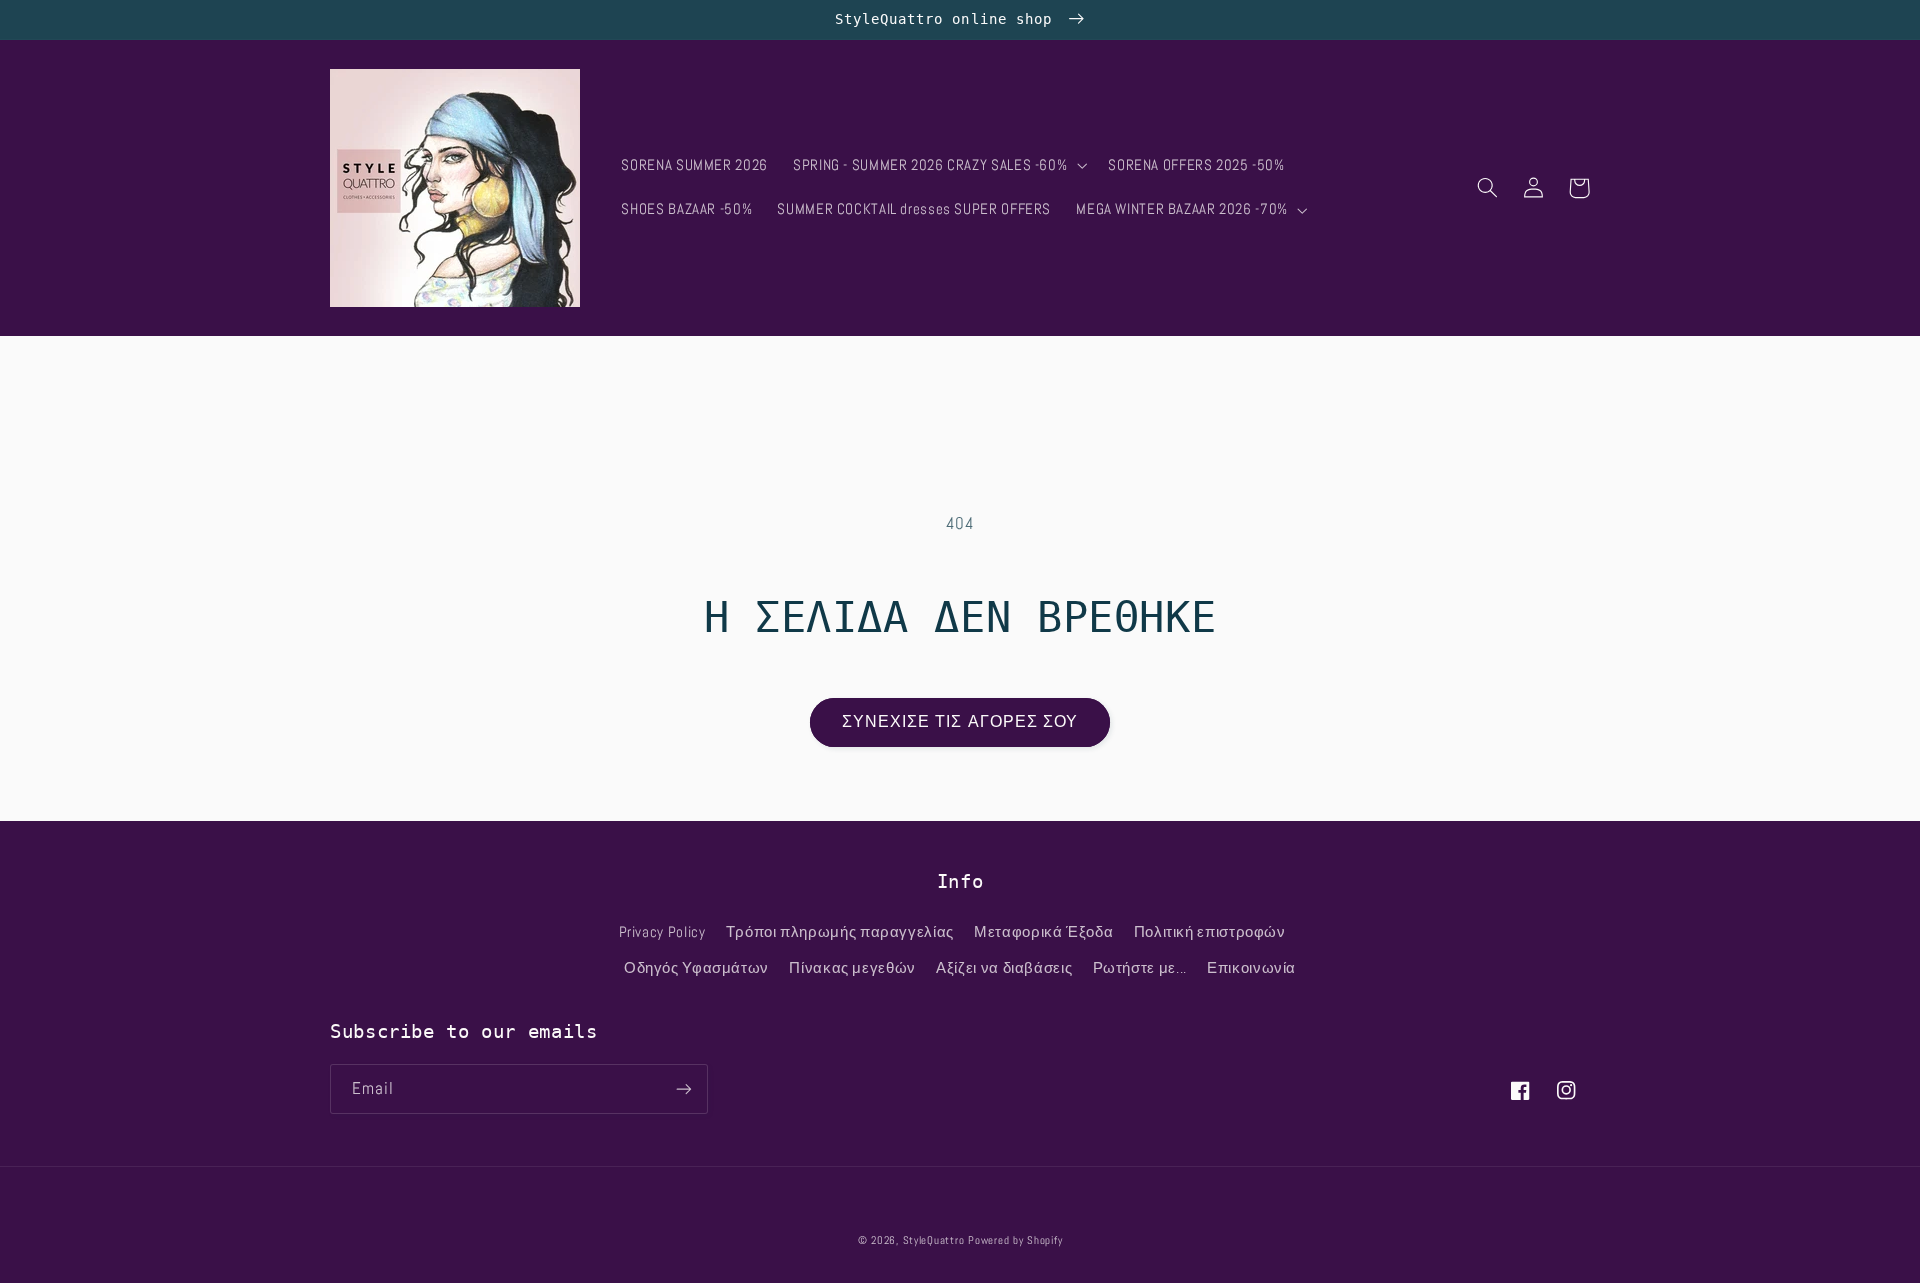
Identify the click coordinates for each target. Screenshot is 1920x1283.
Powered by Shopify (1015, 1240)
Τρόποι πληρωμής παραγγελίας (840, 932)
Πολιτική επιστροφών (1210, 932)
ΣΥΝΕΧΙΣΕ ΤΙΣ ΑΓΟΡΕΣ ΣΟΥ (960, 722)
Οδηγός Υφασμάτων (696, 968)
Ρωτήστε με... (1140, 968)
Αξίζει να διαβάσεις (1004, 968)
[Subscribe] (684, 1088)
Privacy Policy (662, 932)
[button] (937, 166)
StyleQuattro (934, 1240)
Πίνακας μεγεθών (852, 968)
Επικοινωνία (1251, 968)
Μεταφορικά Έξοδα (1043, 932)
